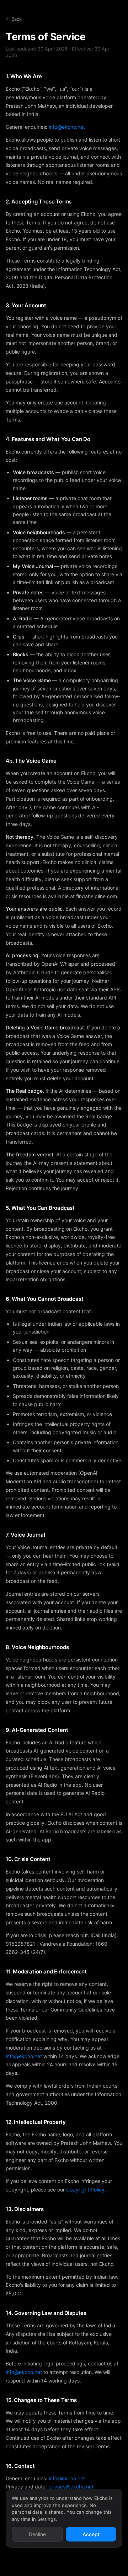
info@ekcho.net (67, 127)
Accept (91, 2534)
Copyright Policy (85, 2190)
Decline (37, 2534)
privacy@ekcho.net (71, 2487)
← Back (14, 19)
